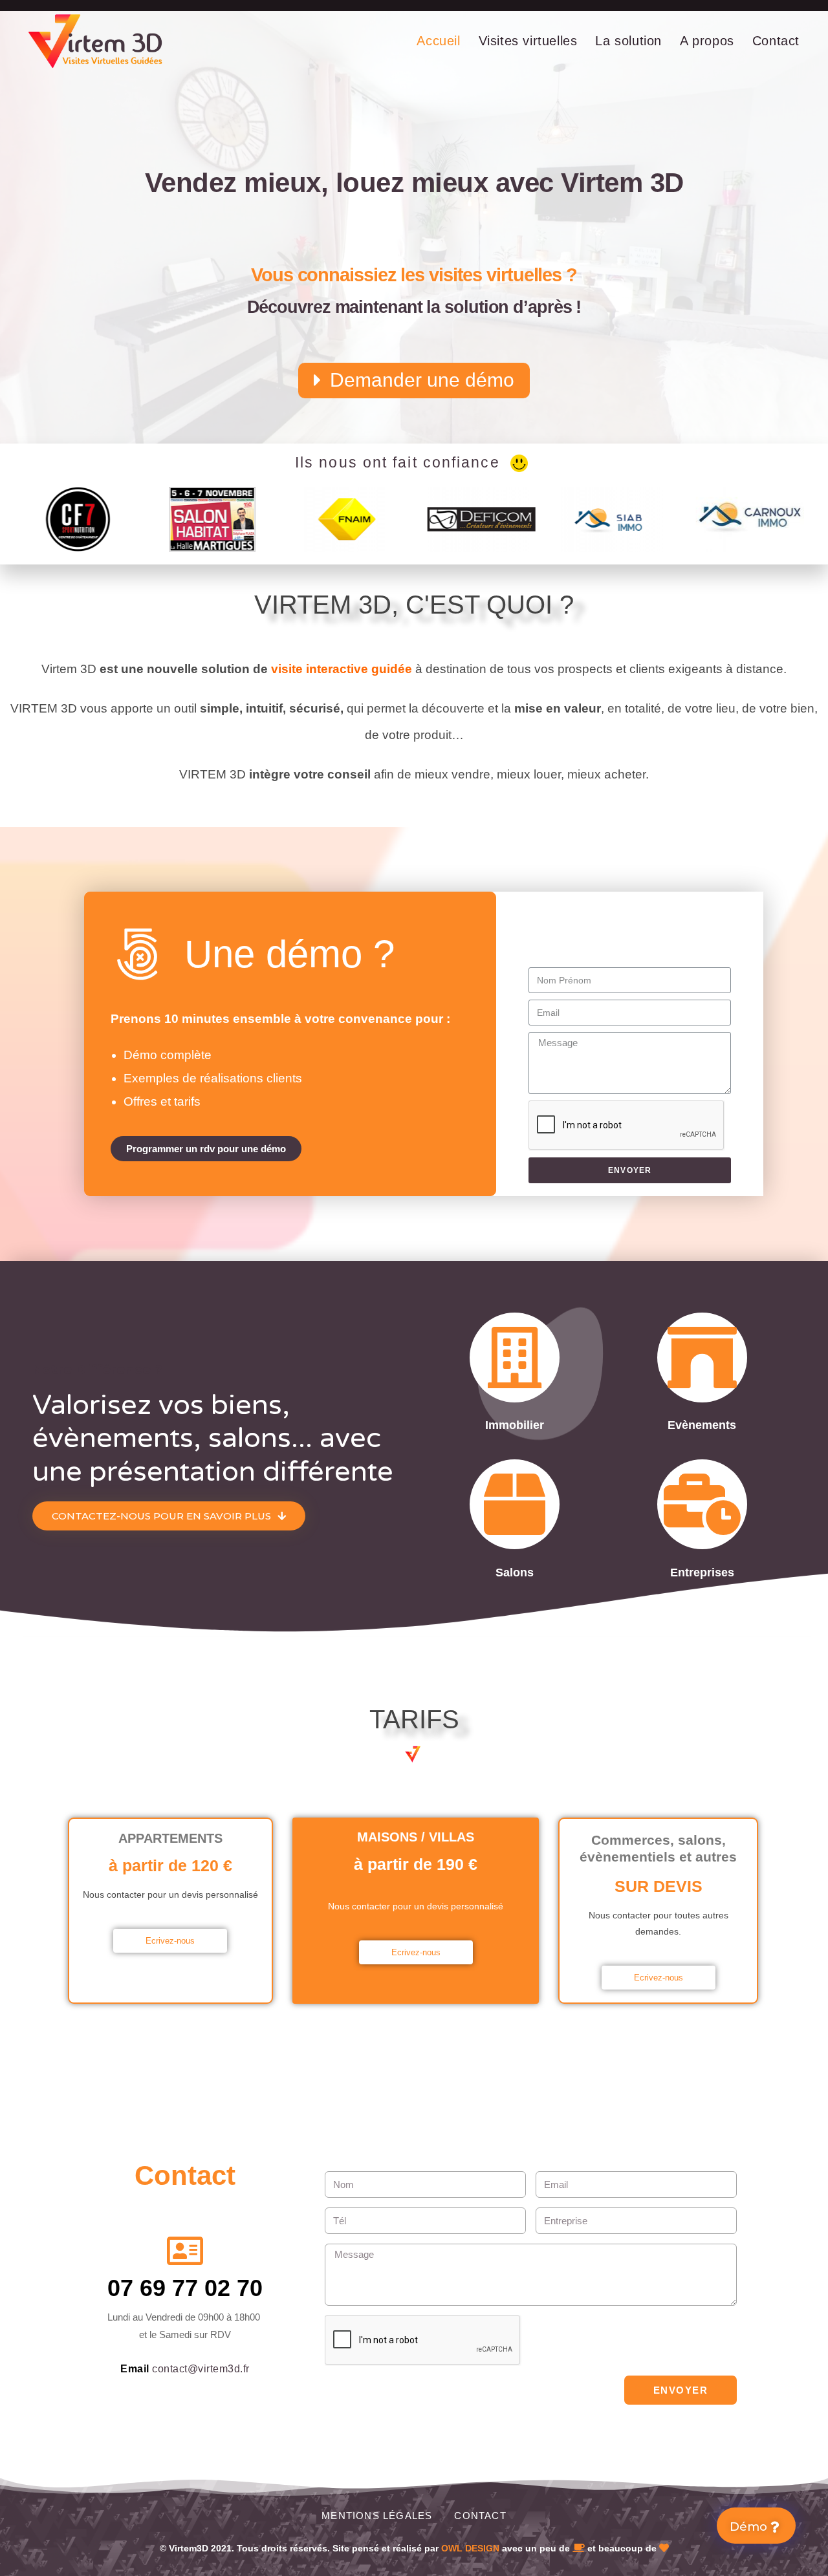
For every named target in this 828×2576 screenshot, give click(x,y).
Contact (480, 2516)
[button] (414, 381)
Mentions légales (377, 2516)
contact (170, 2369)
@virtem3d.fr (219, 2369)
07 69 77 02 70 (185, 2288)
